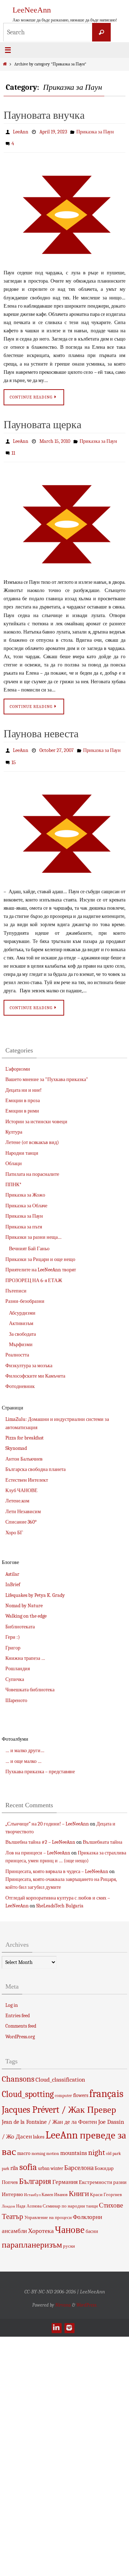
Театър (13, 2208)
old (109, 2145)
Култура (14, 1123)
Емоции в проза (23, 1091)
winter (57, 2159)
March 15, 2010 (55, 438)
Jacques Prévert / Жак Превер (59, 2100)
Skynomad (16, 1439)
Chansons (18, 2070)
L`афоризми (18, 1060)
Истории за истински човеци (36, 1112)
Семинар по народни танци (70, 2197)
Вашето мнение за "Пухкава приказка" (47, 1071)
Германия (65, 2173)
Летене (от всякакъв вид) (32, 1133)
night (97, 2144)
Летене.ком (17, 1492)
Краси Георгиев (106, 2186)
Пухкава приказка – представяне (40, 1763)
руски (69, 2237)
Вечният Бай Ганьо (29, 1240)
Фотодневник (20, 1377)
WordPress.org (20, 2027)
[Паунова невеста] (64, 824)
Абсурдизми (22, 1304)
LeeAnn (21, 131)
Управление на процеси (48, 2208)
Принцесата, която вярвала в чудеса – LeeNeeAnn (57, 1862)
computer (63, 2086)
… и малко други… (25, 1742)
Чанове (70, 2221)
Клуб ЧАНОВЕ (21, 1481)
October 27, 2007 (57, 744)
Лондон (8, 2197)
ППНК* (13, 1176)
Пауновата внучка (44, 115)
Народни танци (22, 1144)
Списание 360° (21, 1513)
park (117, 2145)
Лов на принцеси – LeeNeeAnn (38, 1844)
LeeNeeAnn (32, 10)
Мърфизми (21, 1335)
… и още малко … (23, 1752)
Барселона (79, 2159)
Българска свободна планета (35, 1460)
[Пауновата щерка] (64, 518)
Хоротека (41, 2222)
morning (38, 2145)
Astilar (12, 1565)
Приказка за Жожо (25, 1186)
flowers (81, 2086)
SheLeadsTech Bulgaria (60, 1897)
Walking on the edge (26, 1607)
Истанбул (32, 2186)
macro (24, 2144)
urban (44, 2159)
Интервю (12, 2185)
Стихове (111, 2196)
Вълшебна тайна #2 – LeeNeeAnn (40, 1833)
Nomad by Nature (24, 1596)
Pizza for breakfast (25, 1429)
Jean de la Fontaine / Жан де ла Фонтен (49, 2113)
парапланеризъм (32, 2236)
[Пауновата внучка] (64, 211)
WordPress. (87, 2296)
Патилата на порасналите (32, 1165)
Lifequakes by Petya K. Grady (35, 1586)
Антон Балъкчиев (24, 1450)
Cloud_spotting (28, 2085)
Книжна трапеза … (25, 1649)
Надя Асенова (29, 2197)
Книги (79, 2185)
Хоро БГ (14, 1523)
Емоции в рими (22, 1102)
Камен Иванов (55, 2186)
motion (53, 2145)
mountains (74, 2144)
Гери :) (13, 1628)
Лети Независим (23, 1502)
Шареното (16, 1691)
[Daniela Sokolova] (56, 2318)
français (106, 2084)
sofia (28, 2158)
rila (14, 2159)
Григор (13, 1639)
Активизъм (21, 1314)
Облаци (14, 1155)
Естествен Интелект (27, 1471)
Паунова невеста (41, 728)
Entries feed (18, 2007)
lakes (39, 2127)
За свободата (22, 1325)
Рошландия (18, 1660)
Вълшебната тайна (102, 1833)
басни (92, 2222)
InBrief (13, 1576)
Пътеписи (16, 1282)
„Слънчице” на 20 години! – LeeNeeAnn (47, 1815)
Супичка (15, 1670)
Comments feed (21, 2017)
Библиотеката (20, 1617)
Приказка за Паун (95, 131)
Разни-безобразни (25, 1292)
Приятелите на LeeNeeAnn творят (41, 1261)
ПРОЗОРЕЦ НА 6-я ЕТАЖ (34, 1271)
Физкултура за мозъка (29, 1356)
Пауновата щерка (42, 422)
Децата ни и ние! (23, 1081)
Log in (12, 1996)
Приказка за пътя (24, 1218)
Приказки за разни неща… (34, 1228)
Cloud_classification (60, 2070)
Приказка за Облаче (26, 1196)
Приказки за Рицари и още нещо (40, 1250)
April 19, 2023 (53, 131)
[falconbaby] (69, 2318)
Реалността (17, 1346)
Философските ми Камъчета (35, 1367)
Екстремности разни (103, 2173)
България (35, 2172)
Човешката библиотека (30, 1681)
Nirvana (63, 2296)
